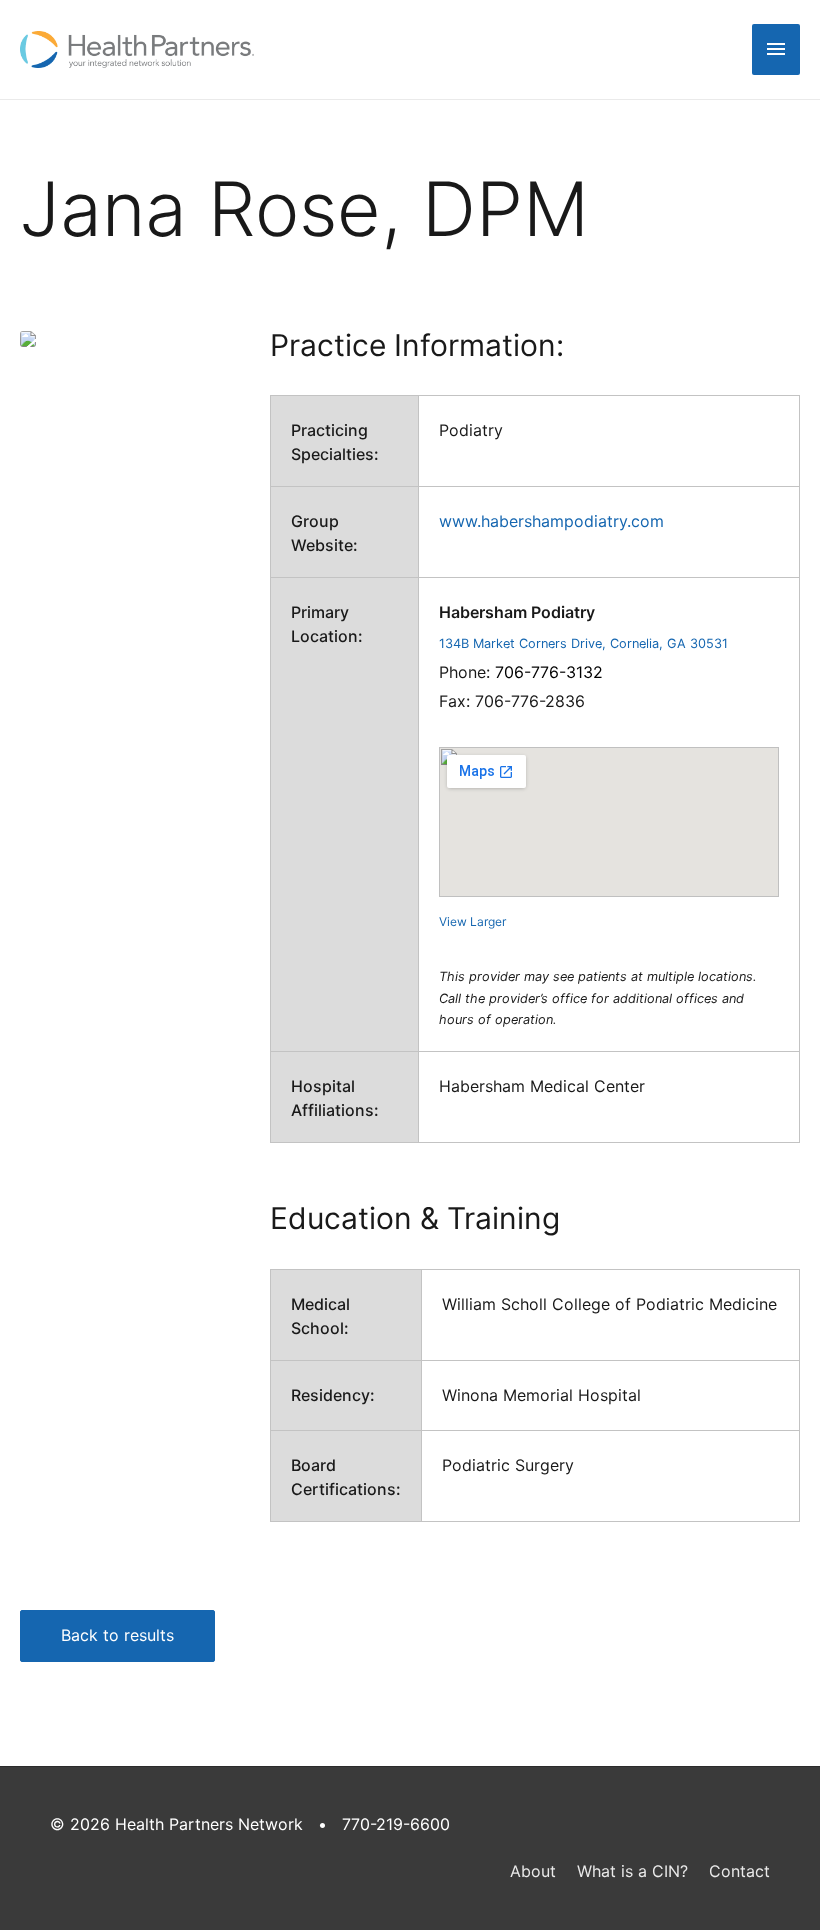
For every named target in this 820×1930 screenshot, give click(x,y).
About (533, 1871)
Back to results (117, 1635)
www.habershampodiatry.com (551, 521)
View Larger (472, 921)
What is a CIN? (632, 1871)
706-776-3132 (549, 672)
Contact (739, 1871)
